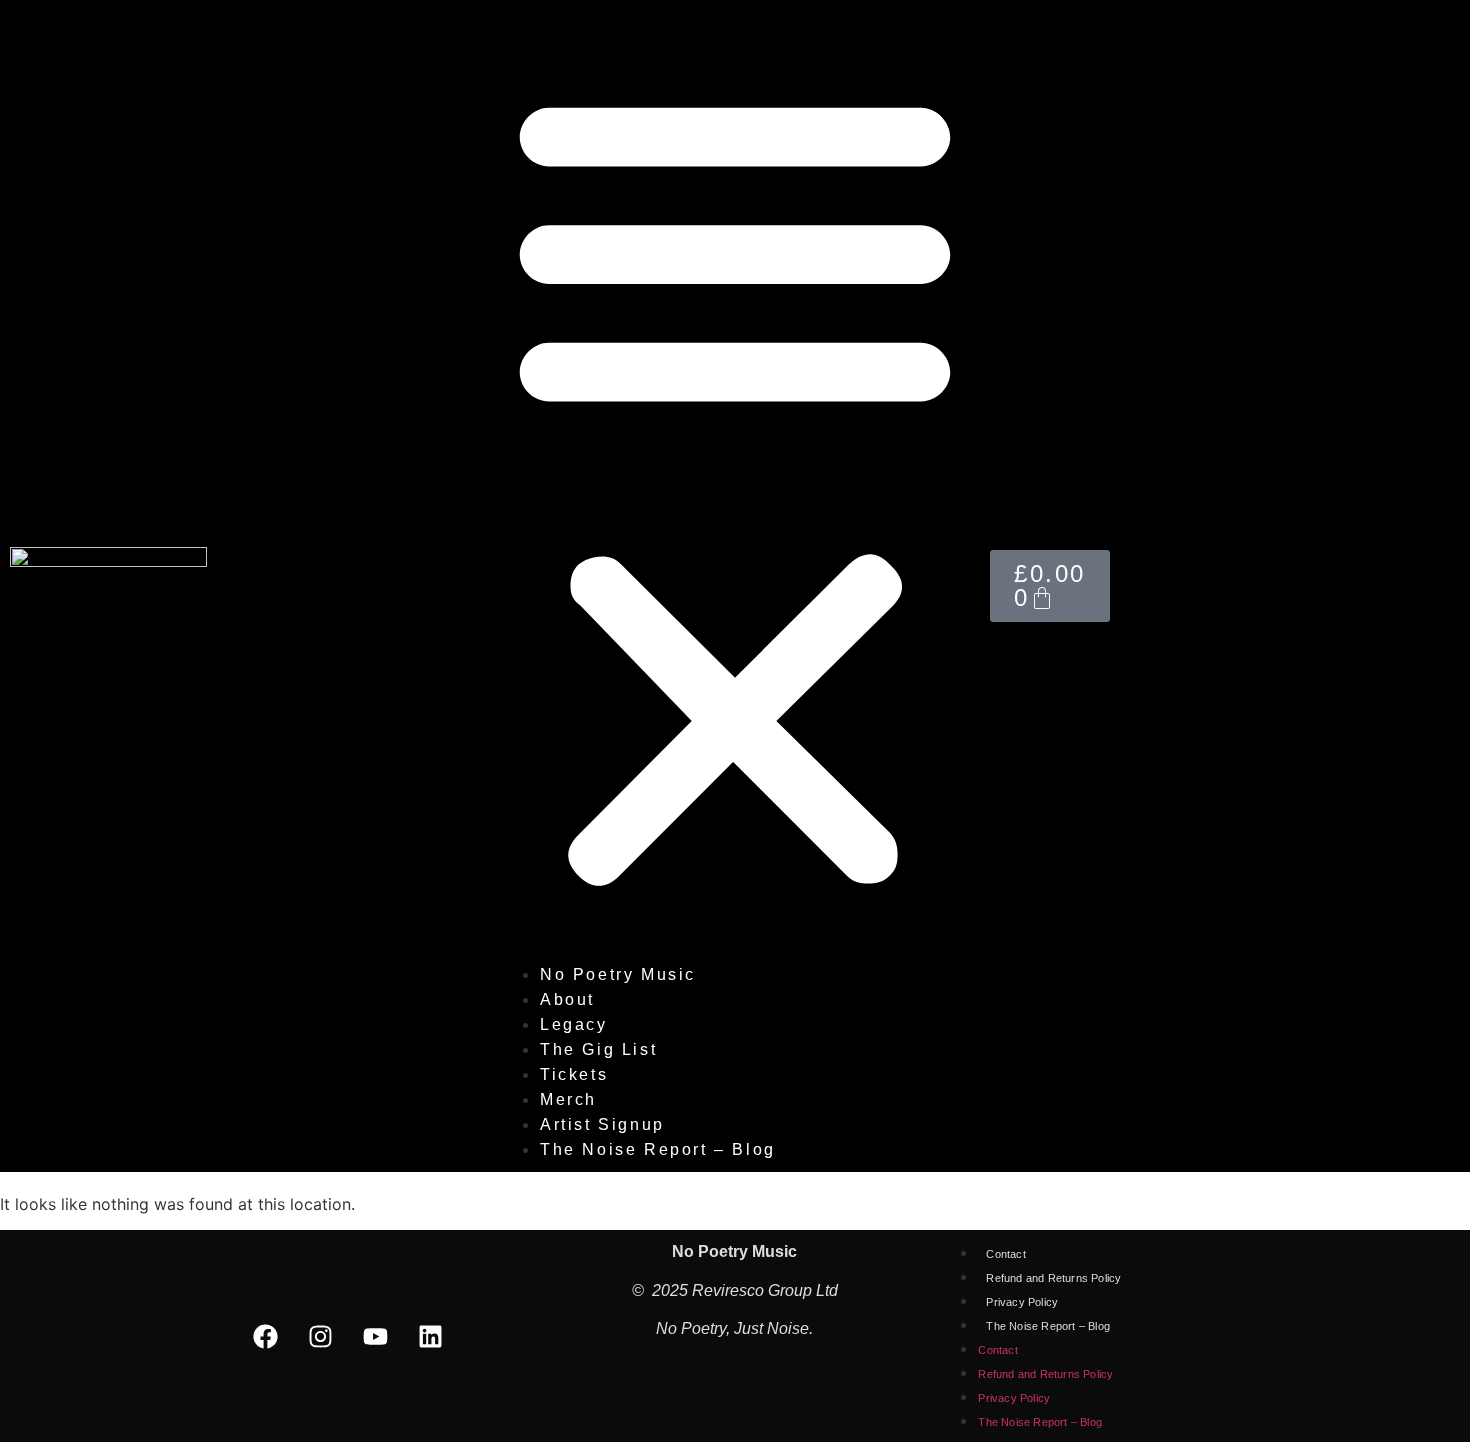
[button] (735, 486)
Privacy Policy (1022, 1302)
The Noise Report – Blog (658, 1149)
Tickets (574, 1074)
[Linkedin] (431, 1336)
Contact (1005, 1254)
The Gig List (598, 1049)
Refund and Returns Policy (1053, 1278)
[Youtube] (376, 1336)
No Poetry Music (618, 974)
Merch (568, 1099)
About (567, 999)
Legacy (574, 1024)
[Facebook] (266, 1336)
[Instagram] (321, 1336)
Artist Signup (602, 1124)
